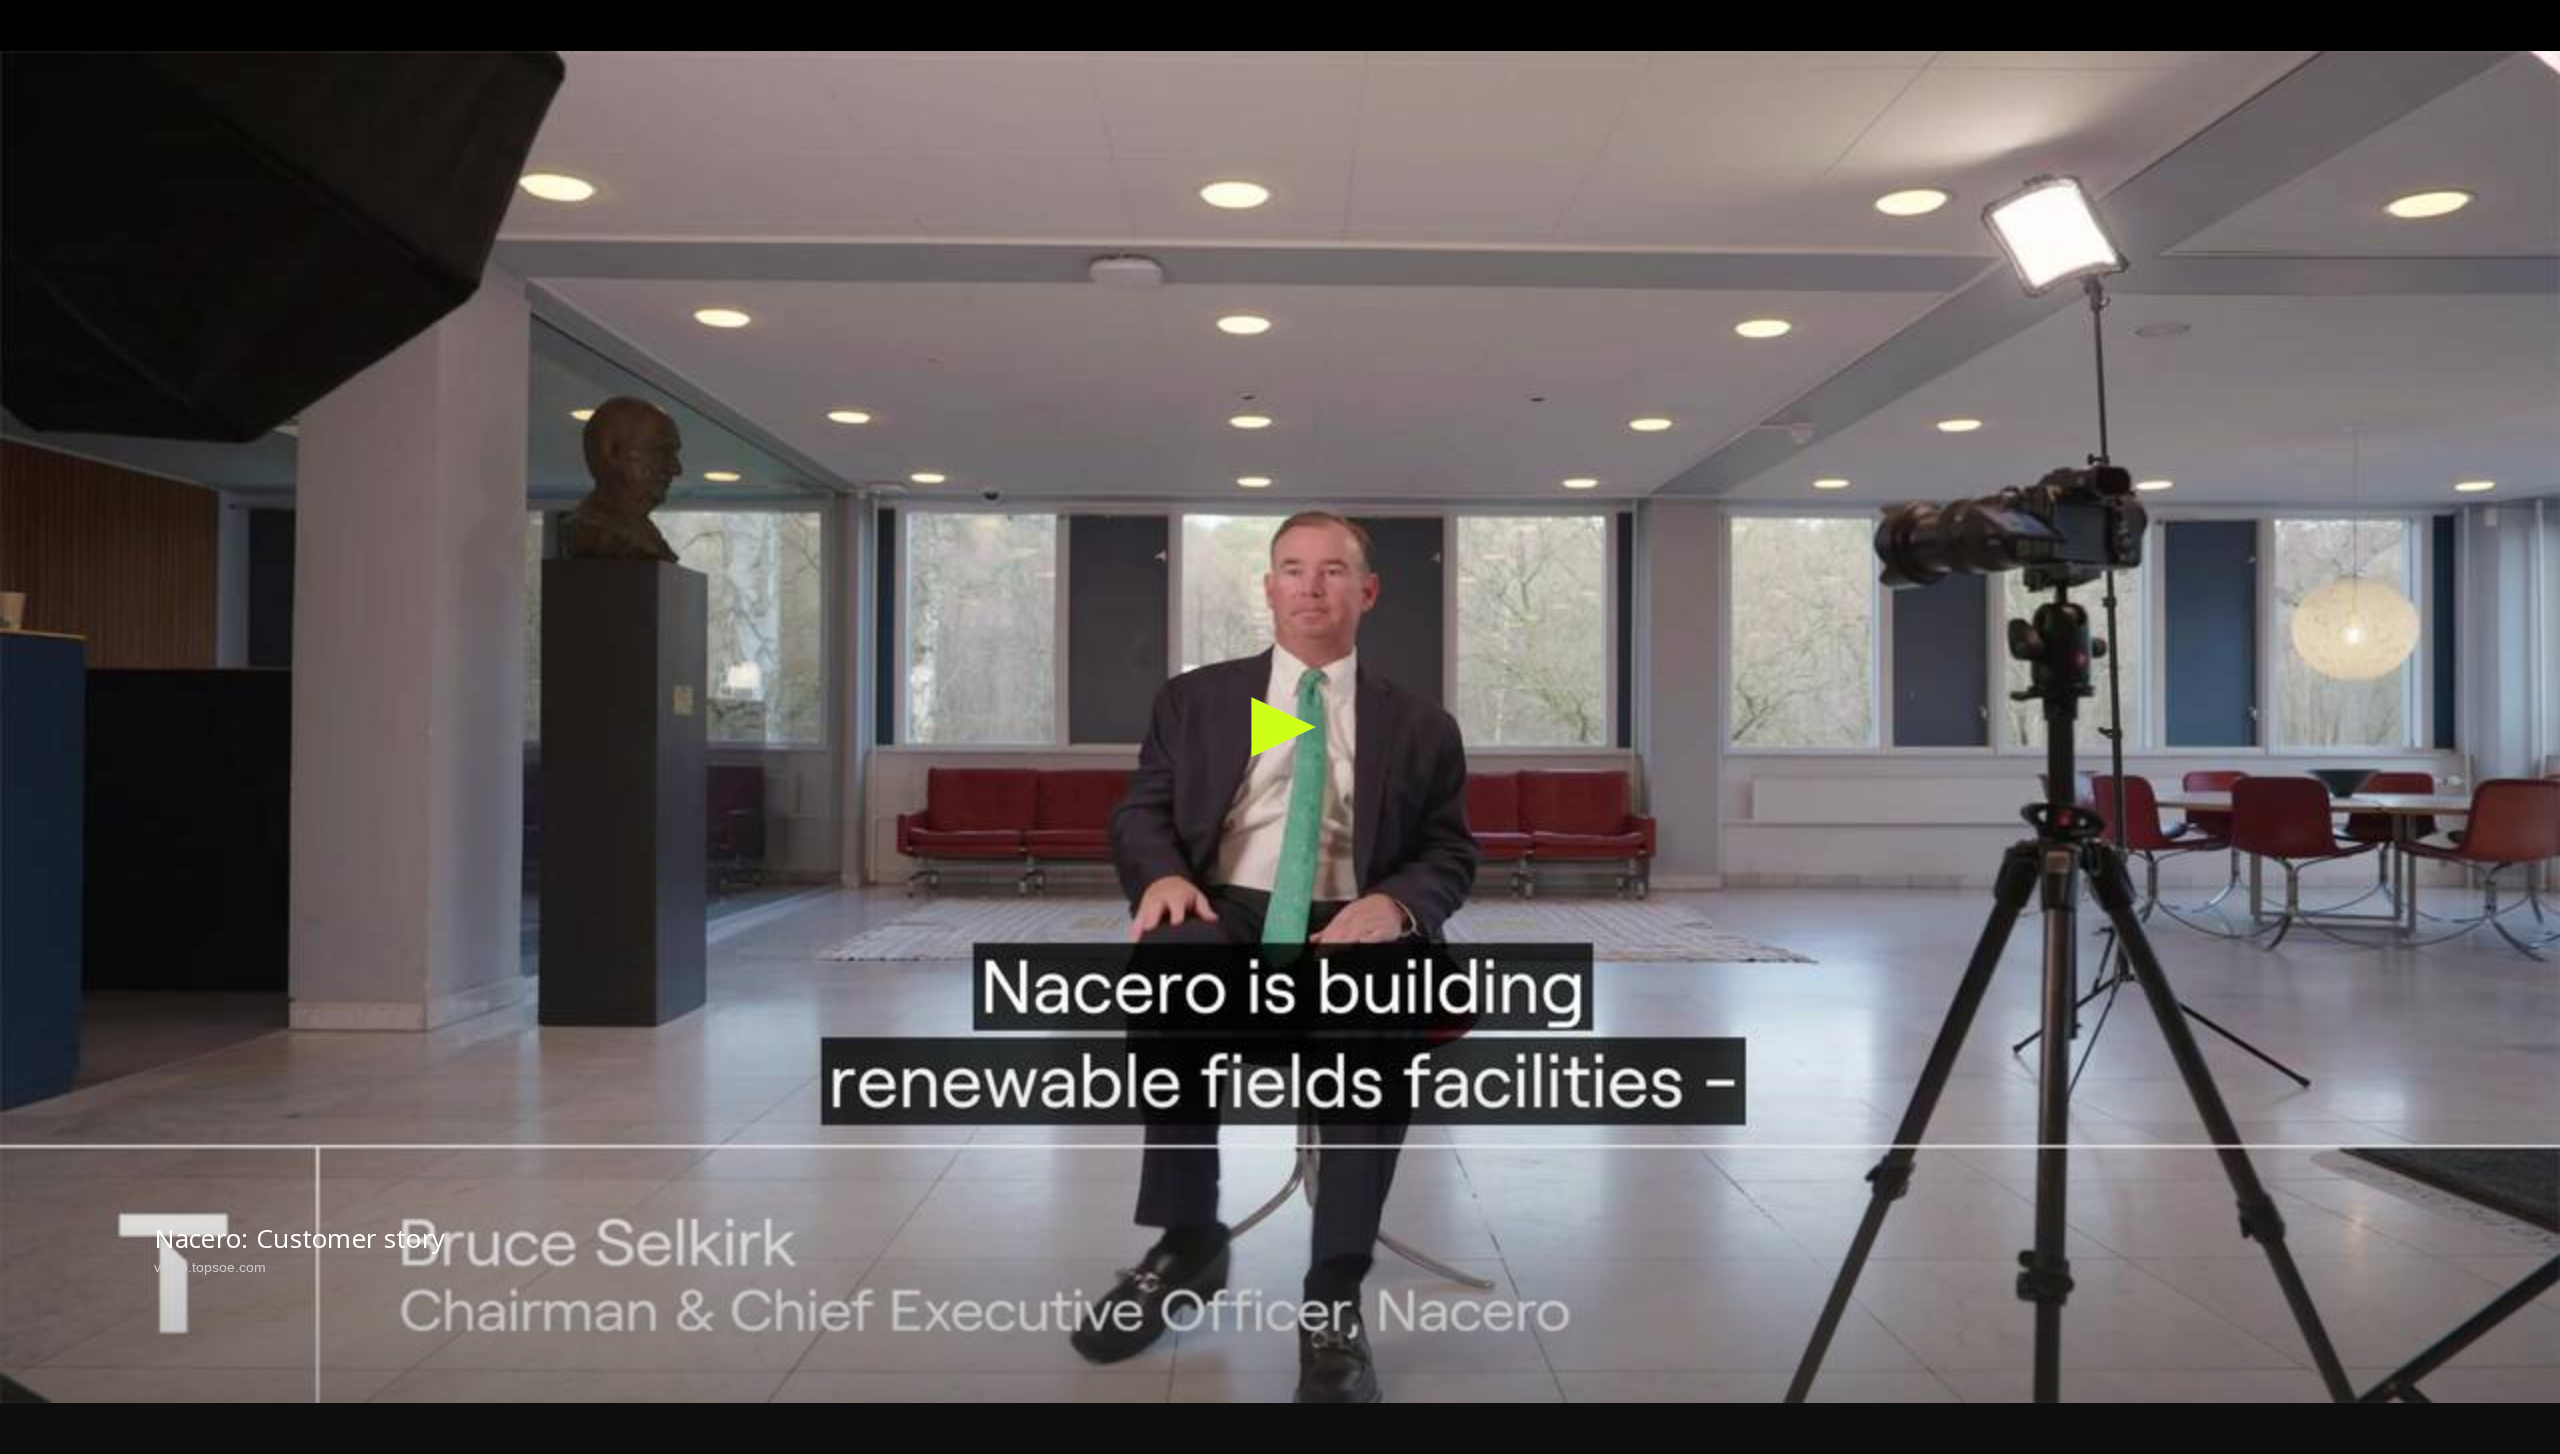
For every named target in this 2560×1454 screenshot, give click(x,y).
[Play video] (1280, 727)
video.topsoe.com (210, 1267)
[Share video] (2528, 32)
